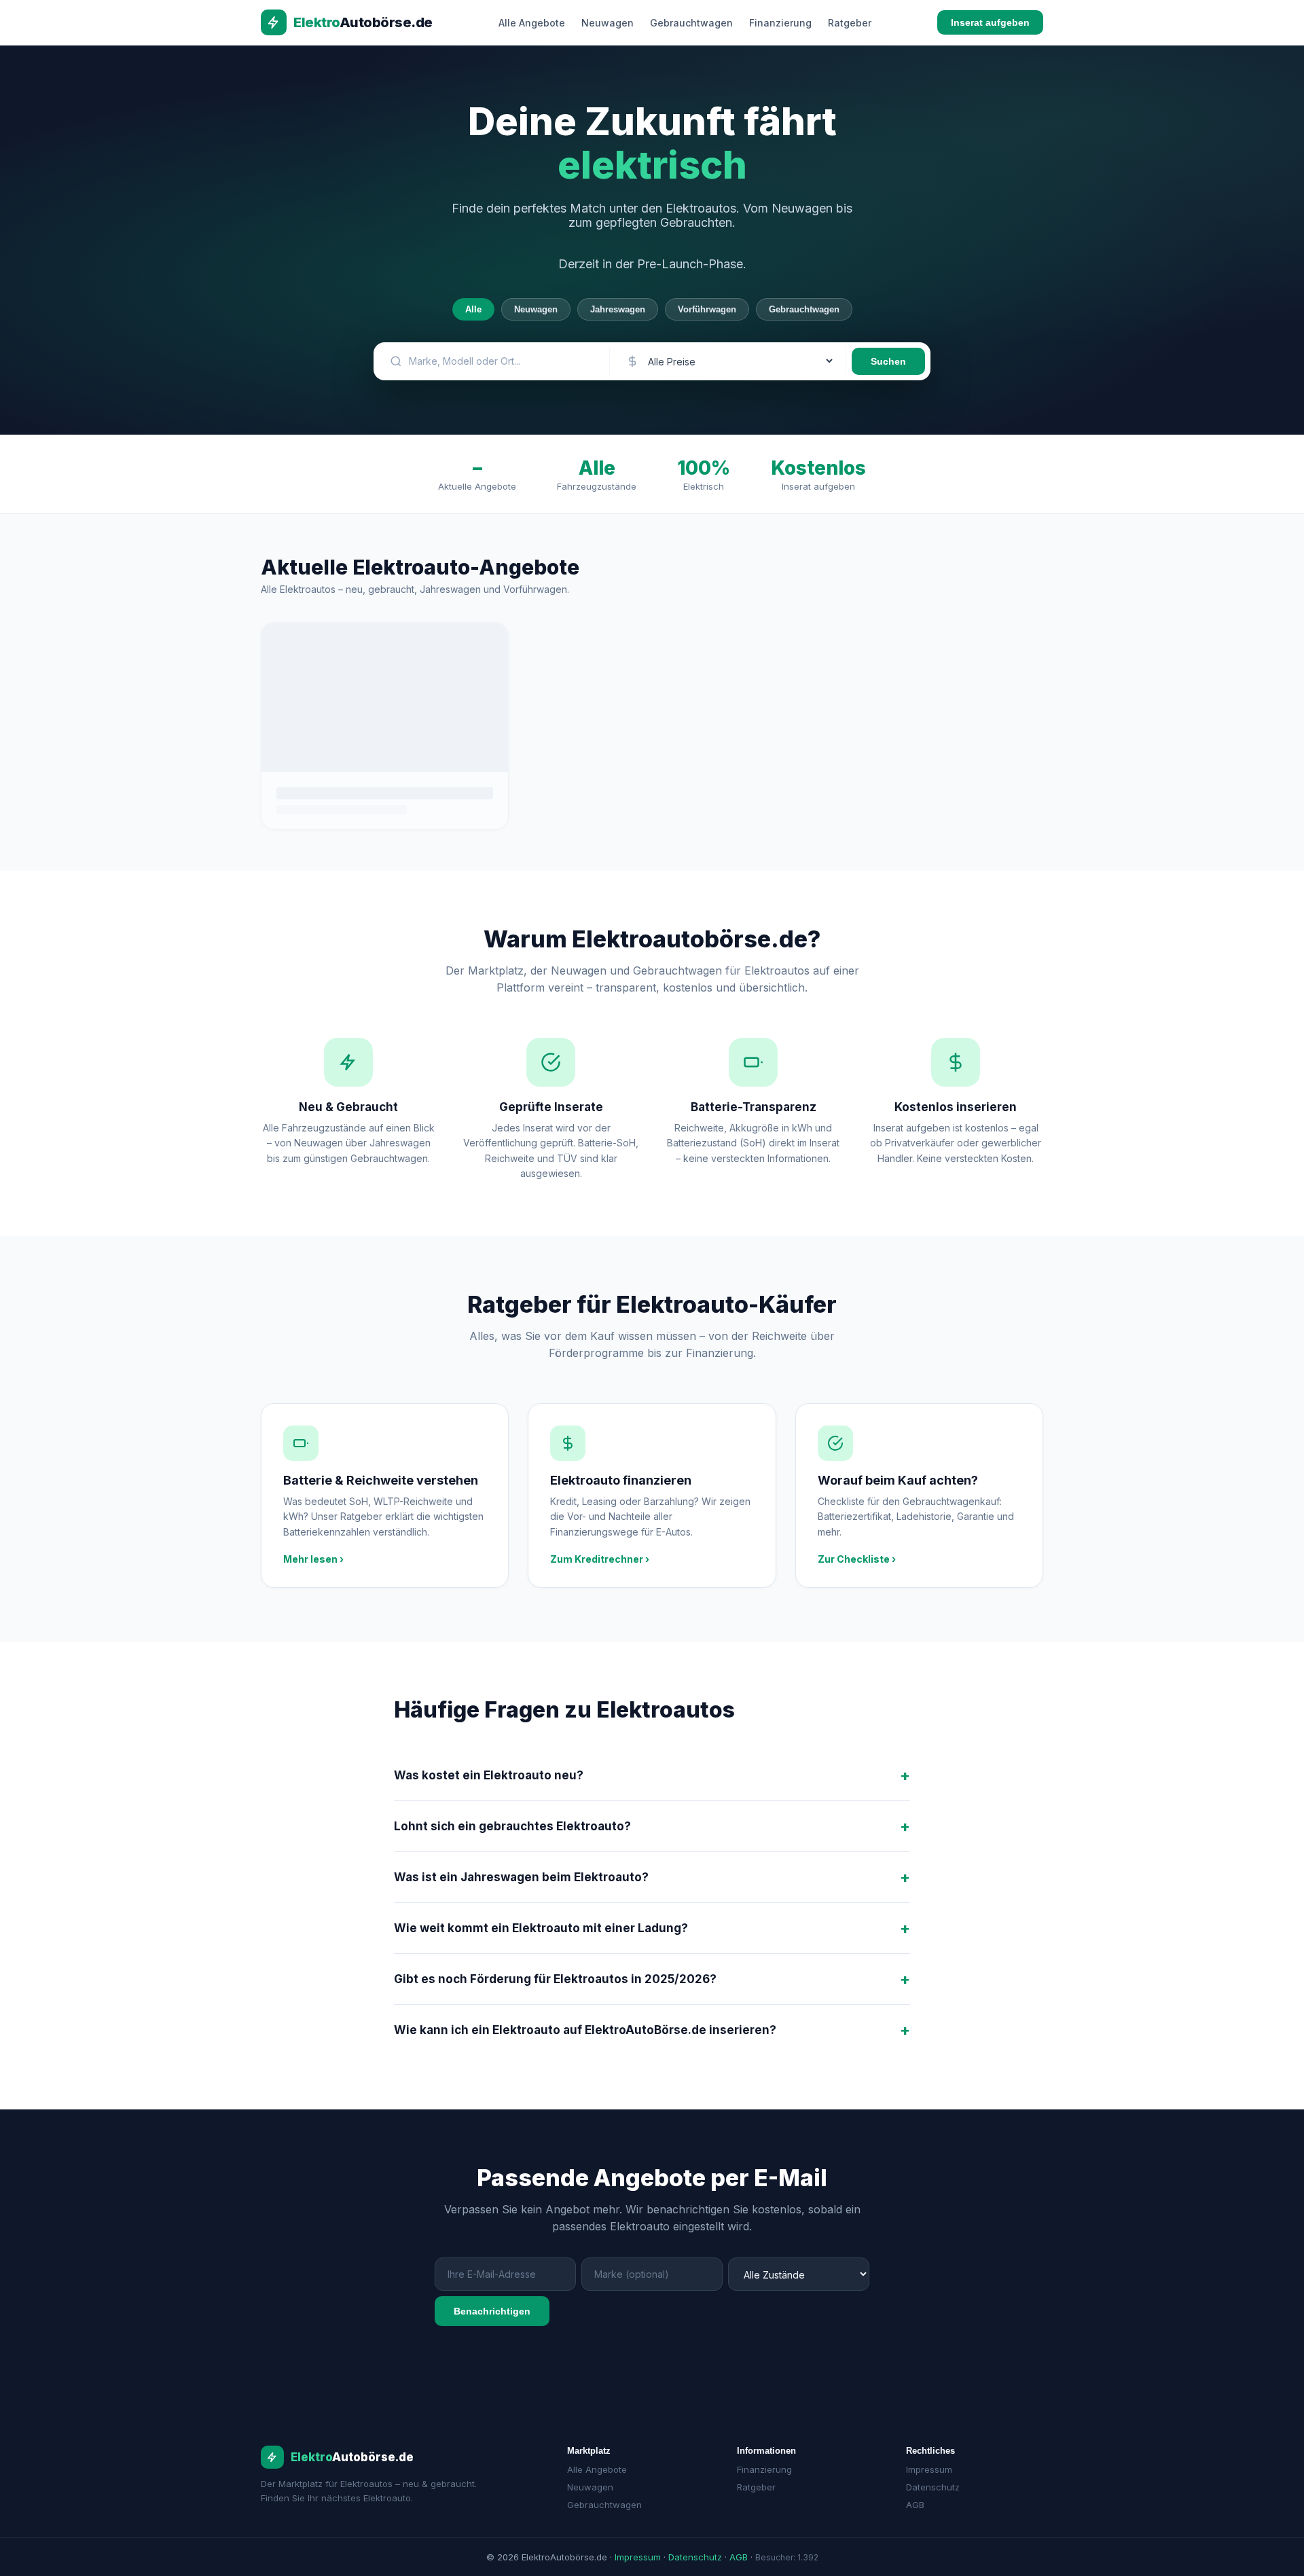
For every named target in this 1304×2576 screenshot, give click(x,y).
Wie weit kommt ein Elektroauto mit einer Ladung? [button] (541, 1928)
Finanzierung (780, 23)
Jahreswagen (618, 309)
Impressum (929, 2469)
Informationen (766, 2451)
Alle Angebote (532, 23)
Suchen (888, 361)
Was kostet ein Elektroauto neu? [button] (489, 1775)
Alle (473, 309)
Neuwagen (608, 23)
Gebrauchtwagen (691, 23)
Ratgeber (850, 23)
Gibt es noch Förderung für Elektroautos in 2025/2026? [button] (555, 1979)
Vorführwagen (707, 309)
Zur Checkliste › (857, 1559)
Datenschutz (933, 2487)
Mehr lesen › (313, 1559)
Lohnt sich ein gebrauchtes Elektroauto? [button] (512, 1826)
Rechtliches (930, 2451)
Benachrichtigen (492, 2311)
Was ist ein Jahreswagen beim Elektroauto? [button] (521, 1877)
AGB (915, 2505)
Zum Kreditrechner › (600, 1559)
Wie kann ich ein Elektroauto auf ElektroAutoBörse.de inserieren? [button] (585, 2030)
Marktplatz (589, 2451)
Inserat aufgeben (990, 22)
